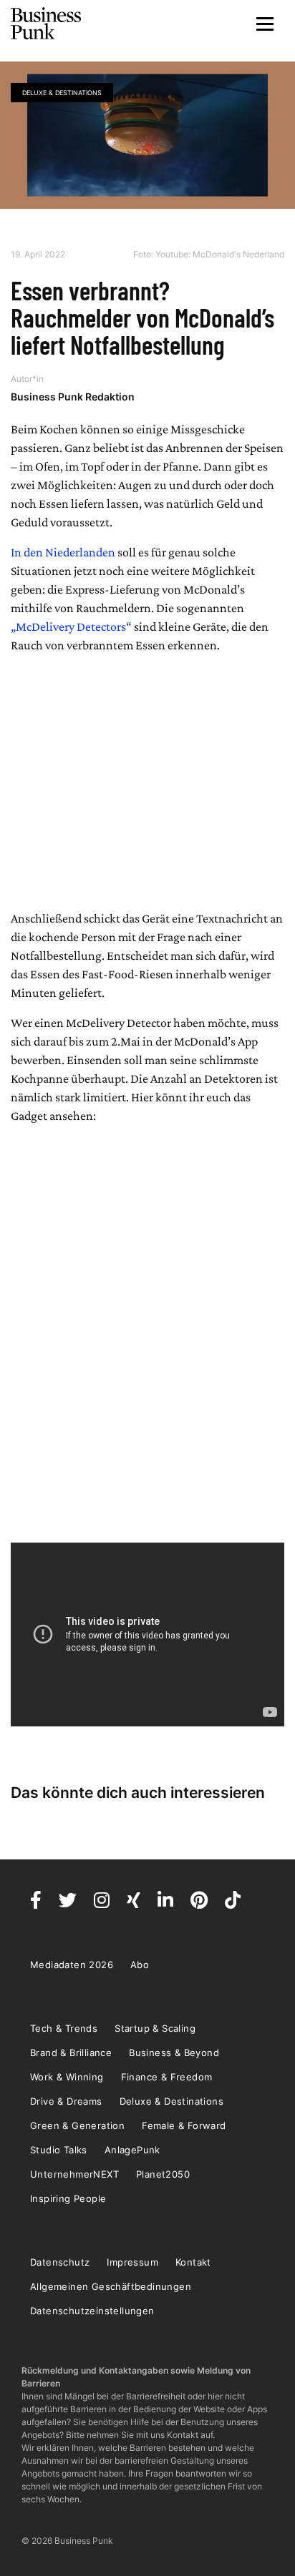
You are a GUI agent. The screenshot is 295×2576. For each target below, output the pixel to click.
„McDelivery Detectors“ (71, 626)
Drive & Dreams (66, 2101)
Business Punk (47, 24)
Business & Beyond (174, 2053)
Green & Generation (77, 2125)
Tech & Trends (64, 2028)
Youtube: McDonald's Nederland (220, 254)
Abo (140, 1965)
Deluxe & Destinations (62, 93)
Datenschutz (60, 2262)
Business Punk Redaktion (73, 397)
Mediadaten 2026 (72, 1965)
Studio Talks (59, 2150)
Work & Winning (67, 2077)
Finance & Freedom (167, 2077)
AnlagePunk (132, 2150)
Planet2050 (163, 2174)
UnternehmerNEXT (74, 2174)
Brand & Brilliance (71, 2053)
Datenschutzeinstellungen (92, 2311)
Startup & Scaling (155, 2028)
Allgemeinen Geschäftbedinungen (111, 2286)
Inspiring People (68, 2198)
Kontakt (193, 2262)
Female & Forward (184, 2125)
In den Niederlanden (63, 552)
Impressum (132, 2262)
